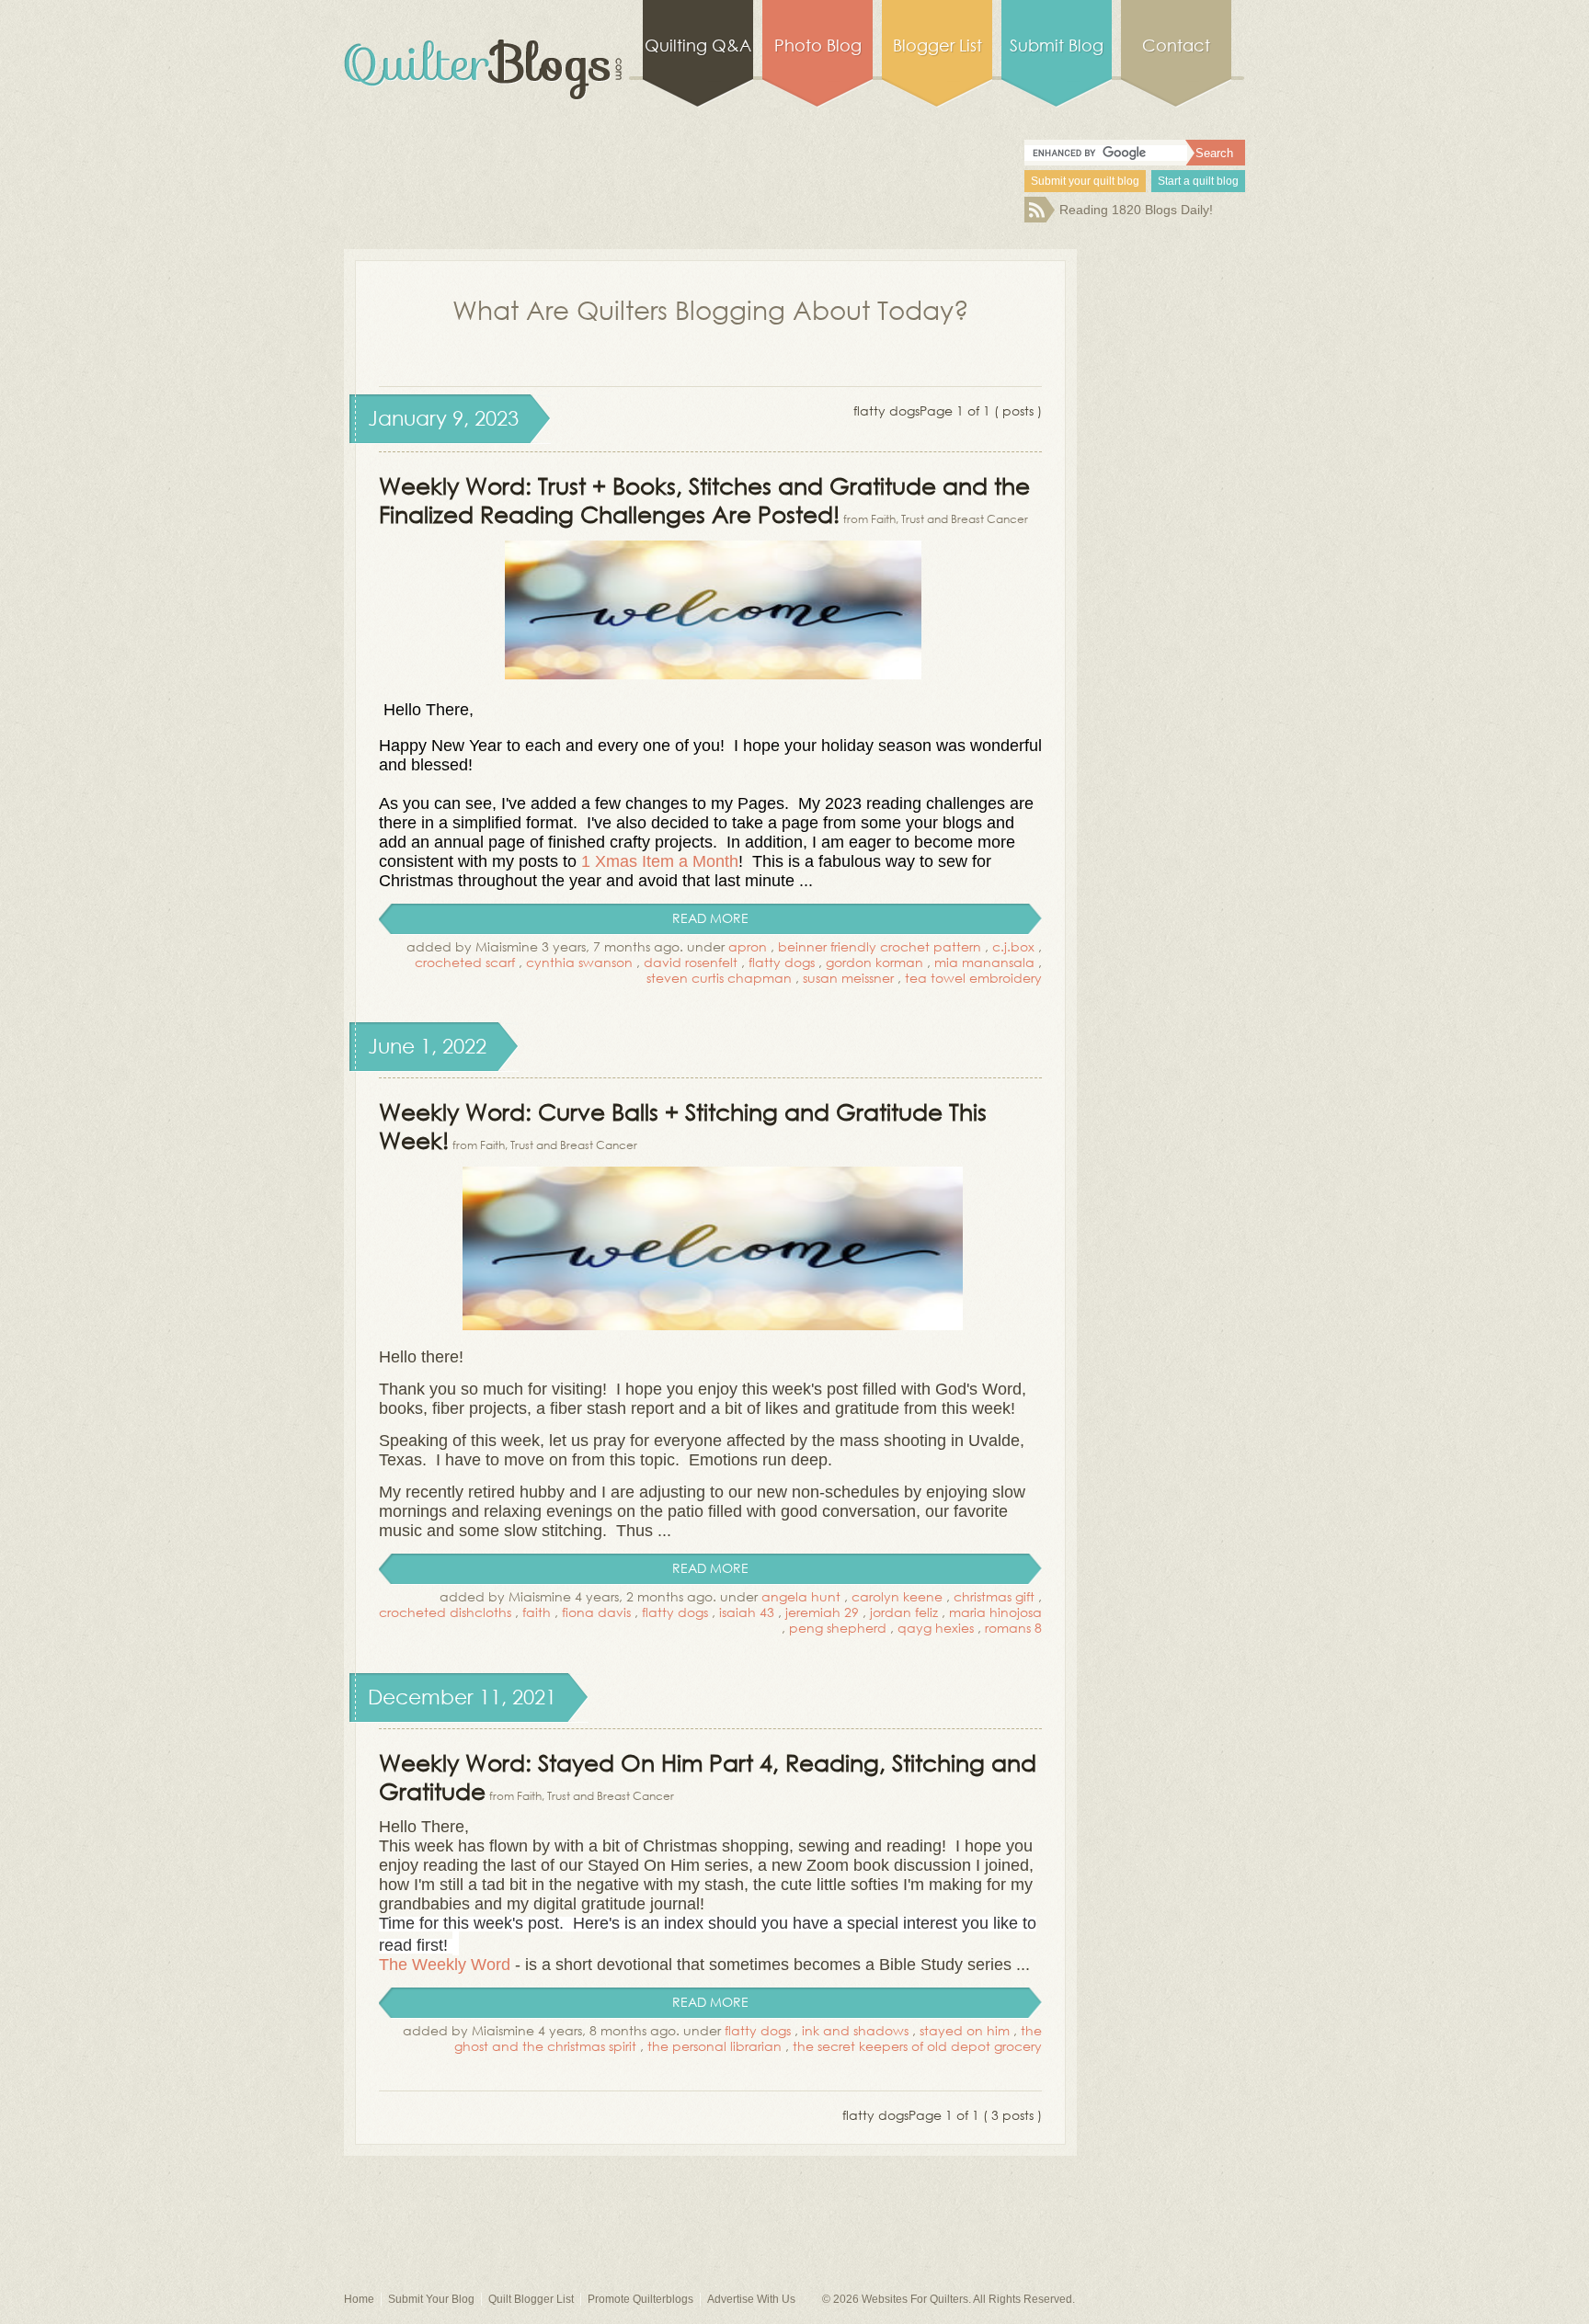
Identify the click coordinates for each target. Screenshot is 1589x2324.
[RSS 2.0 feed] (1040, 218)
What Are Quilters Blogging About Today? (711, 309)
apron (748, 946)
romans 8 (1013, 1628)
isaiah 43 (747, 1612)
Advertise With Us (751, 2299)
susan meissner (848, 978)
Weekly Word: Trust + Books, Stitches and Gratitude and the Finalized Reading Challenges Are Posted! (704, 499)
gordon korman (875, 962)
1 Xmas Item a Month (660, 861)
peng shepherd (838, 1628)
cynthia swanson (579, 962)
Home (359, 2299)
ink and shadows (855, 2030)
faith (537, 1612)
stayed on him (965, 2030)
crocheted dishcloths (445, 1612)
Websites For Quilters (915, 2299)
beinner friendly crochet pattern (880, 946)
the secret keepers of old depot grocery (917, 2046)
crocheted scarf (465, 962)
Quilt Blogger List (531, 2299)
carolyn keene (897, 1596)
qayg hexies (936, 1628)
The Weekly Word (445, 1965)
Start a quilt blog (1198, 181)
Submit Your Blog (431, 2299)
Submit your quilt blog (1085, 181)
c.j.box (1013, 946)
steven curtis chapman (719, 978)
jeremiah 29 (822, 1612)
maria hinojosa (995, 1612)
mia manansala (984, 962)
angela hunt (801, 1596)
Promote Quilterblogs (640, 2299)
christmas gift (994, 1596)
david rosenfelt (691, 962)
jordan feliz (904, 1612)
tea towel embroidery (973, 978)
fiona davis (596, 1612)
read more (710, 918)
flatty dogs (782, 962)
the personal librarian (714, 2046)
